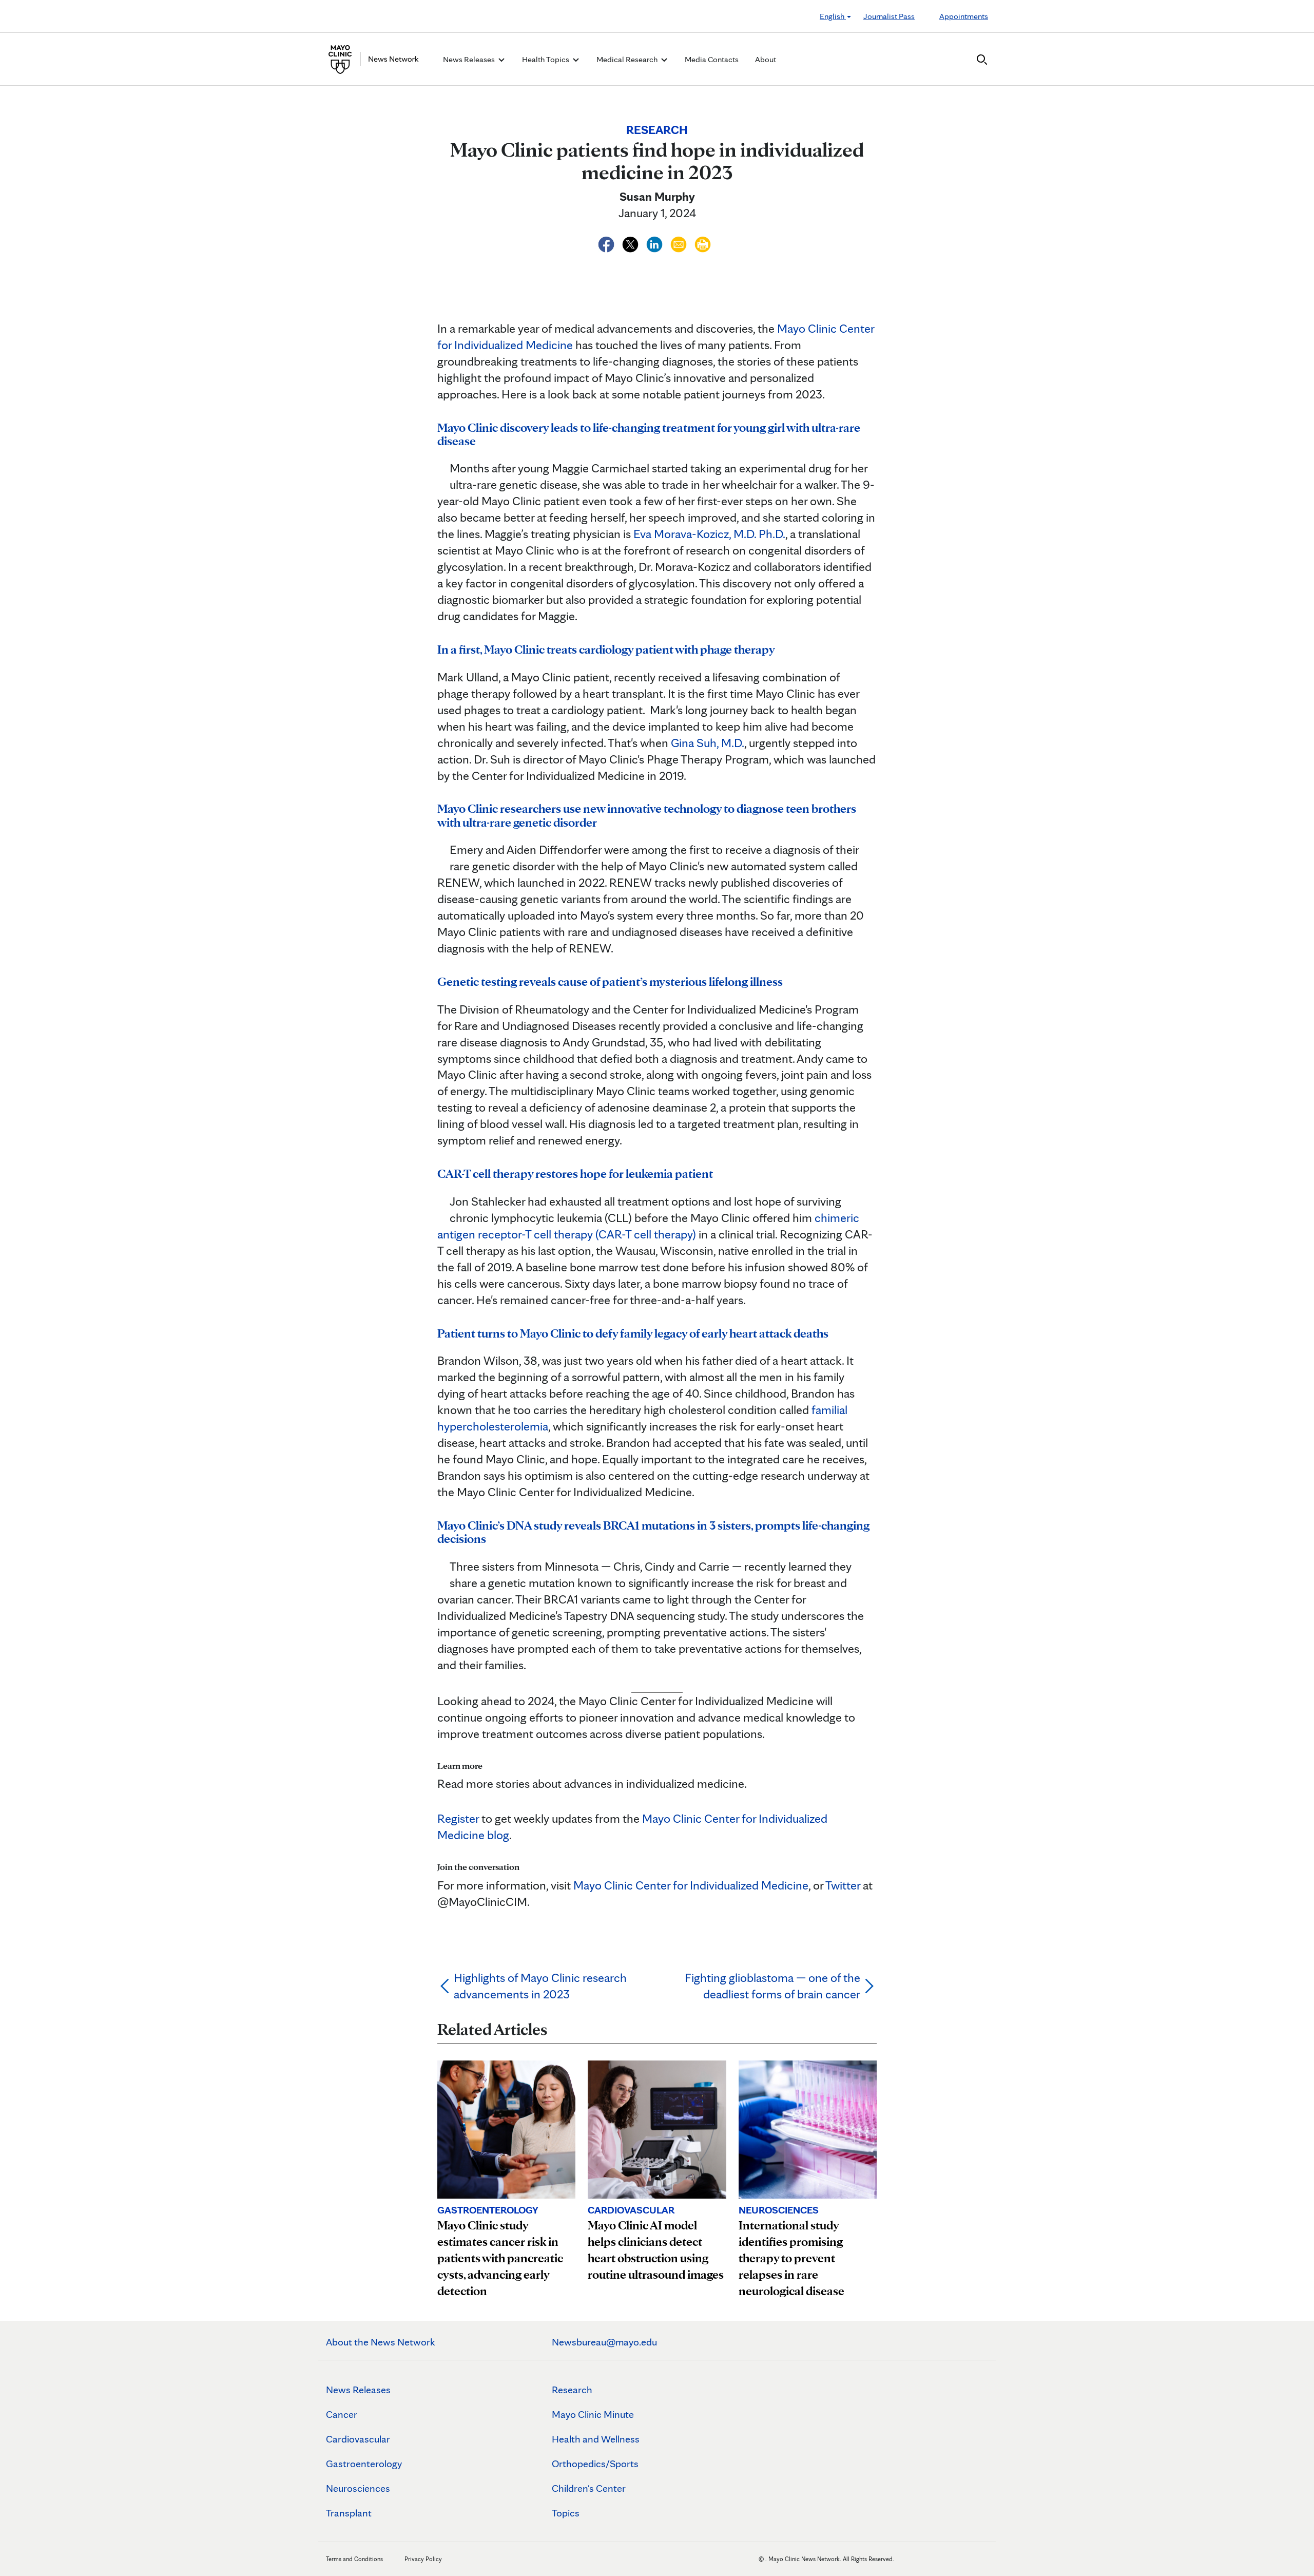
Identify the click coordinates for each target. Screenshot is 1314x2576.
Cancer (342, 2414)
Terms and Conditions (354, 2559)
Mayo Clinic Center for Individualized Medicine (691, 1885)
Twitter (843, 1885)
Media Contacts (712, 59)
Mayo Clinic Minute (593, 2414)
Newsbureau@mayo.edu (604, 2342)
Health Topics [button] (546, 59)
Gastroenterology (364, 2464)
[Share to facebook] (607, 243)
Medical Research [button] (628, 59)
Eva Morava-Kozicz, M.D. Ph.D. (708, 534)
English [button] (833, 16)
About (766, 59)
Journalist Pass (889, 16)
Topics (566, 2513)
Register (458, 1818)
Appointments (964, 16)
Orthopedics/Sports (595, 2464)
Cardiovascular (358, 2439)
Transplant (349, 2513)
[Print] (703, 243)
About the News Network (381, 2342)
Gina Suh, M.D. (706, 743)
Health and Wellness (596, 2439)
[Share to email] (680, 243)
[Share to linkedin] (656, 243)
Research (572, 2390)
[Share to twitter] (632, 243)
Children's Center (589, 2488)
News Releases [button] (470, 59)
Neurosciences (358, 2488)
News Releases (358, 2390)
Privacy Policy (423, 2559)
